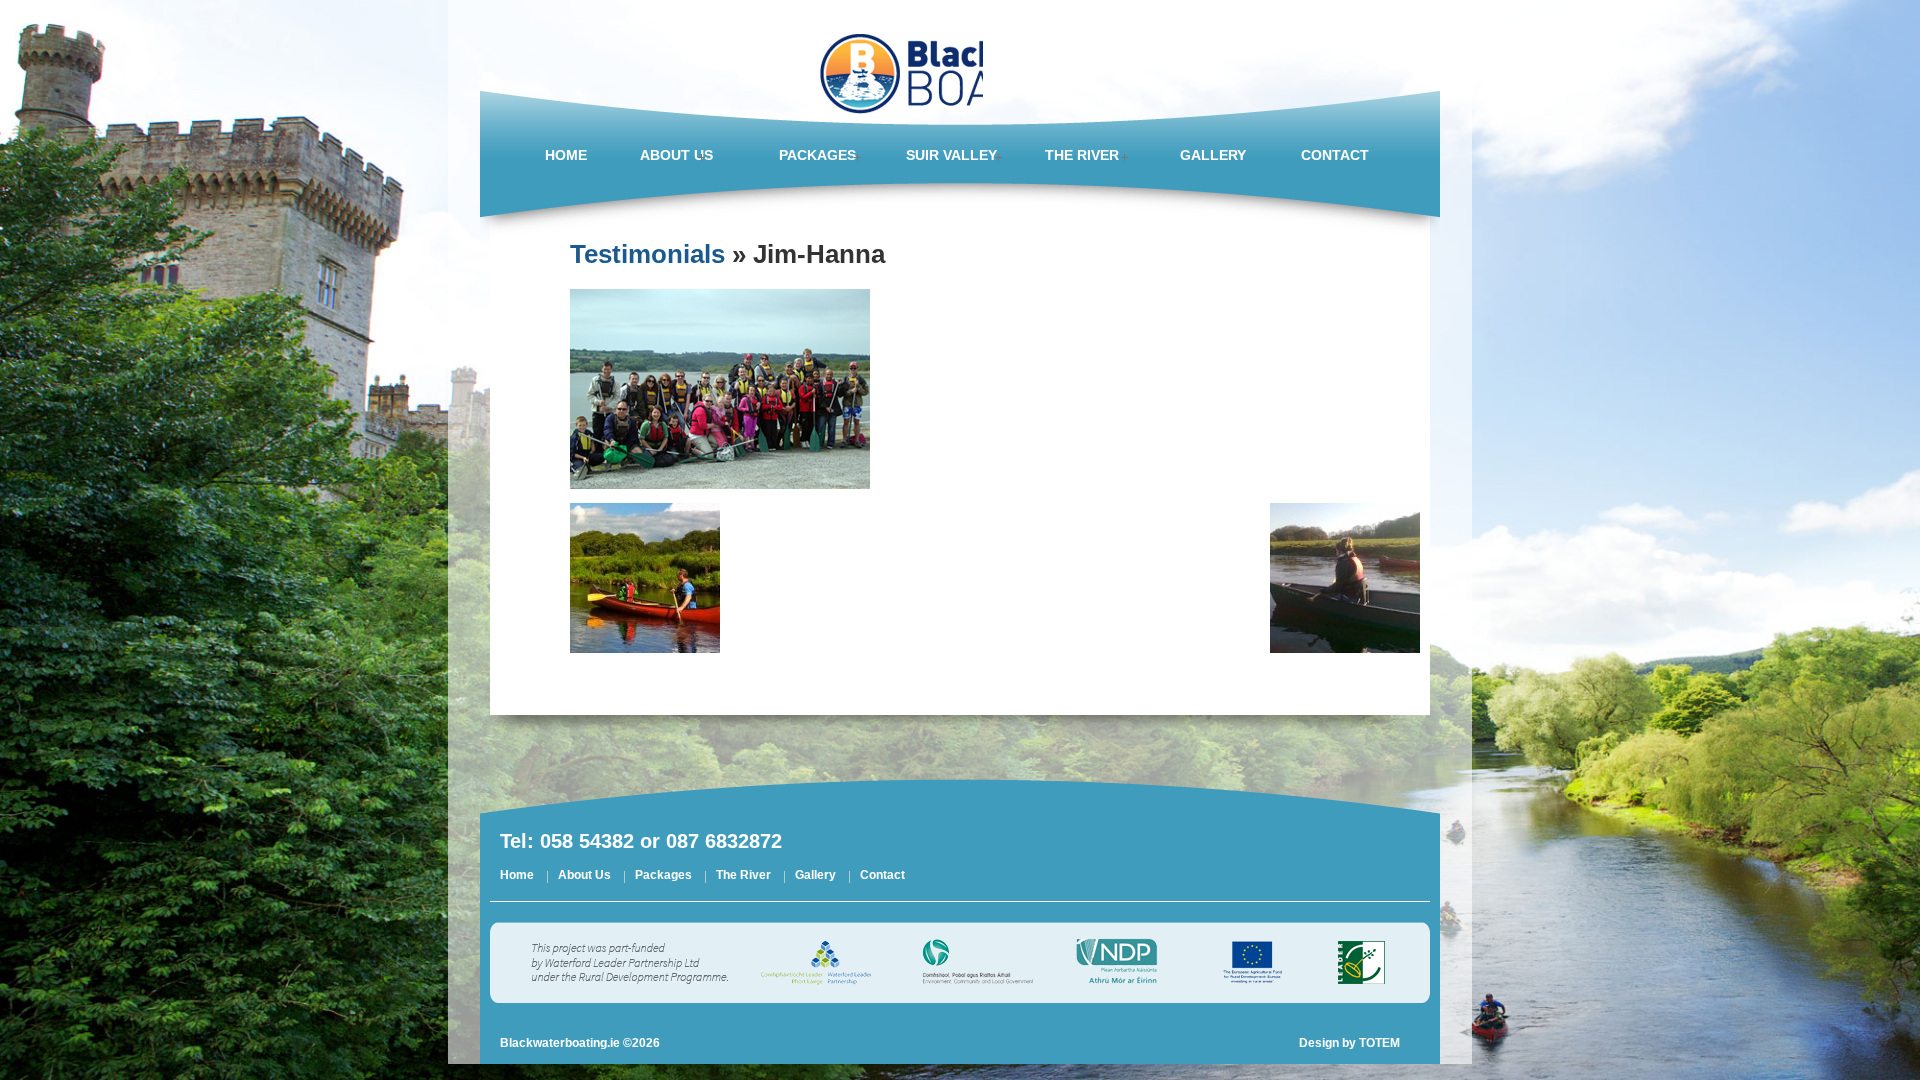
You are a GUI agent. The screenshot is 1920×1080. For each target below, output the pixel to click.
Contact (882, 876)
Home (517, 876)
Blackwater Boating (895, 60)
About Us (584, 876)
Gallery (815, 876)
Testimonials (647, 254)
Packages (663, 876)
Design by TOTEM (1349, 1043)
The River (743, 876)
